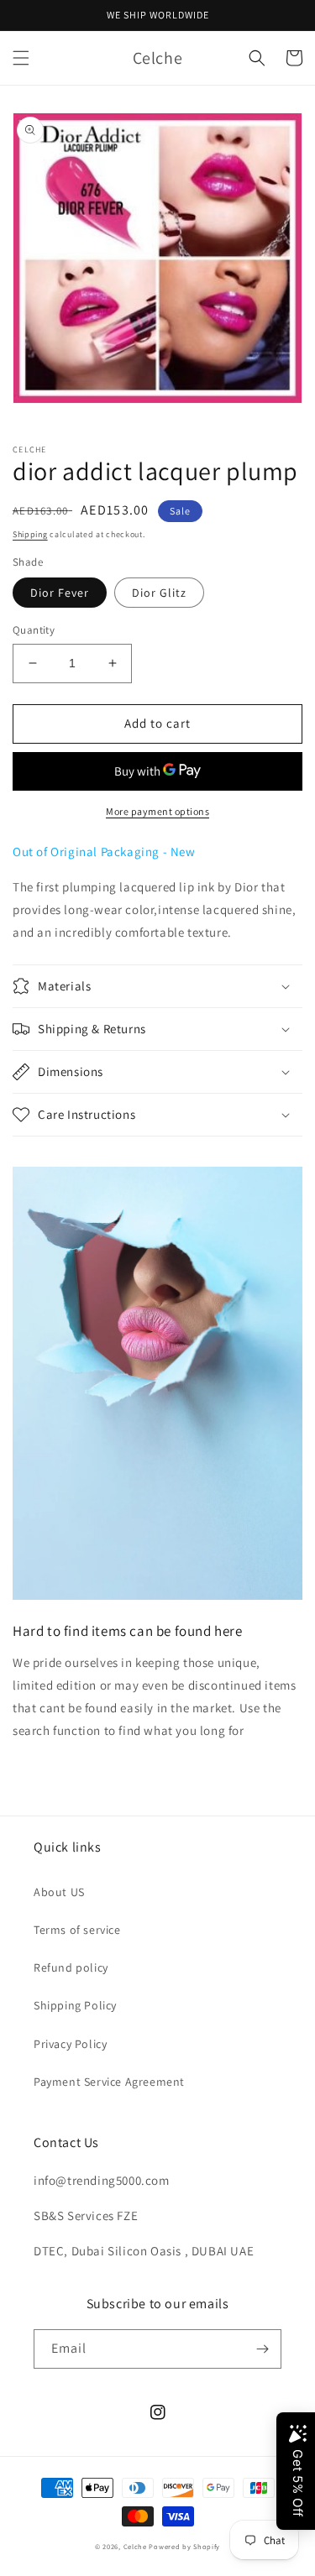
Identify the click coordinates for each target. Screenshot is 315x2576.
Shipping (30, 534)
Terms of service (77, 1930)
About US (59, 1892)
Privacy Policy (70, 2044)
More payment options (157, 811)
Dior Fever (60, 593)
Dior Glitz (159, 593)
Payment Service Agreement (109, 2082)
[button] (21, 58)
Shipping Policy (75, 2005)
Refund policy (71, 1967)
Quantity (34, 630)
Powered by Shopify (184, 2546)
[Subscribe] (262, 2349)
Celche (135, 2546)
